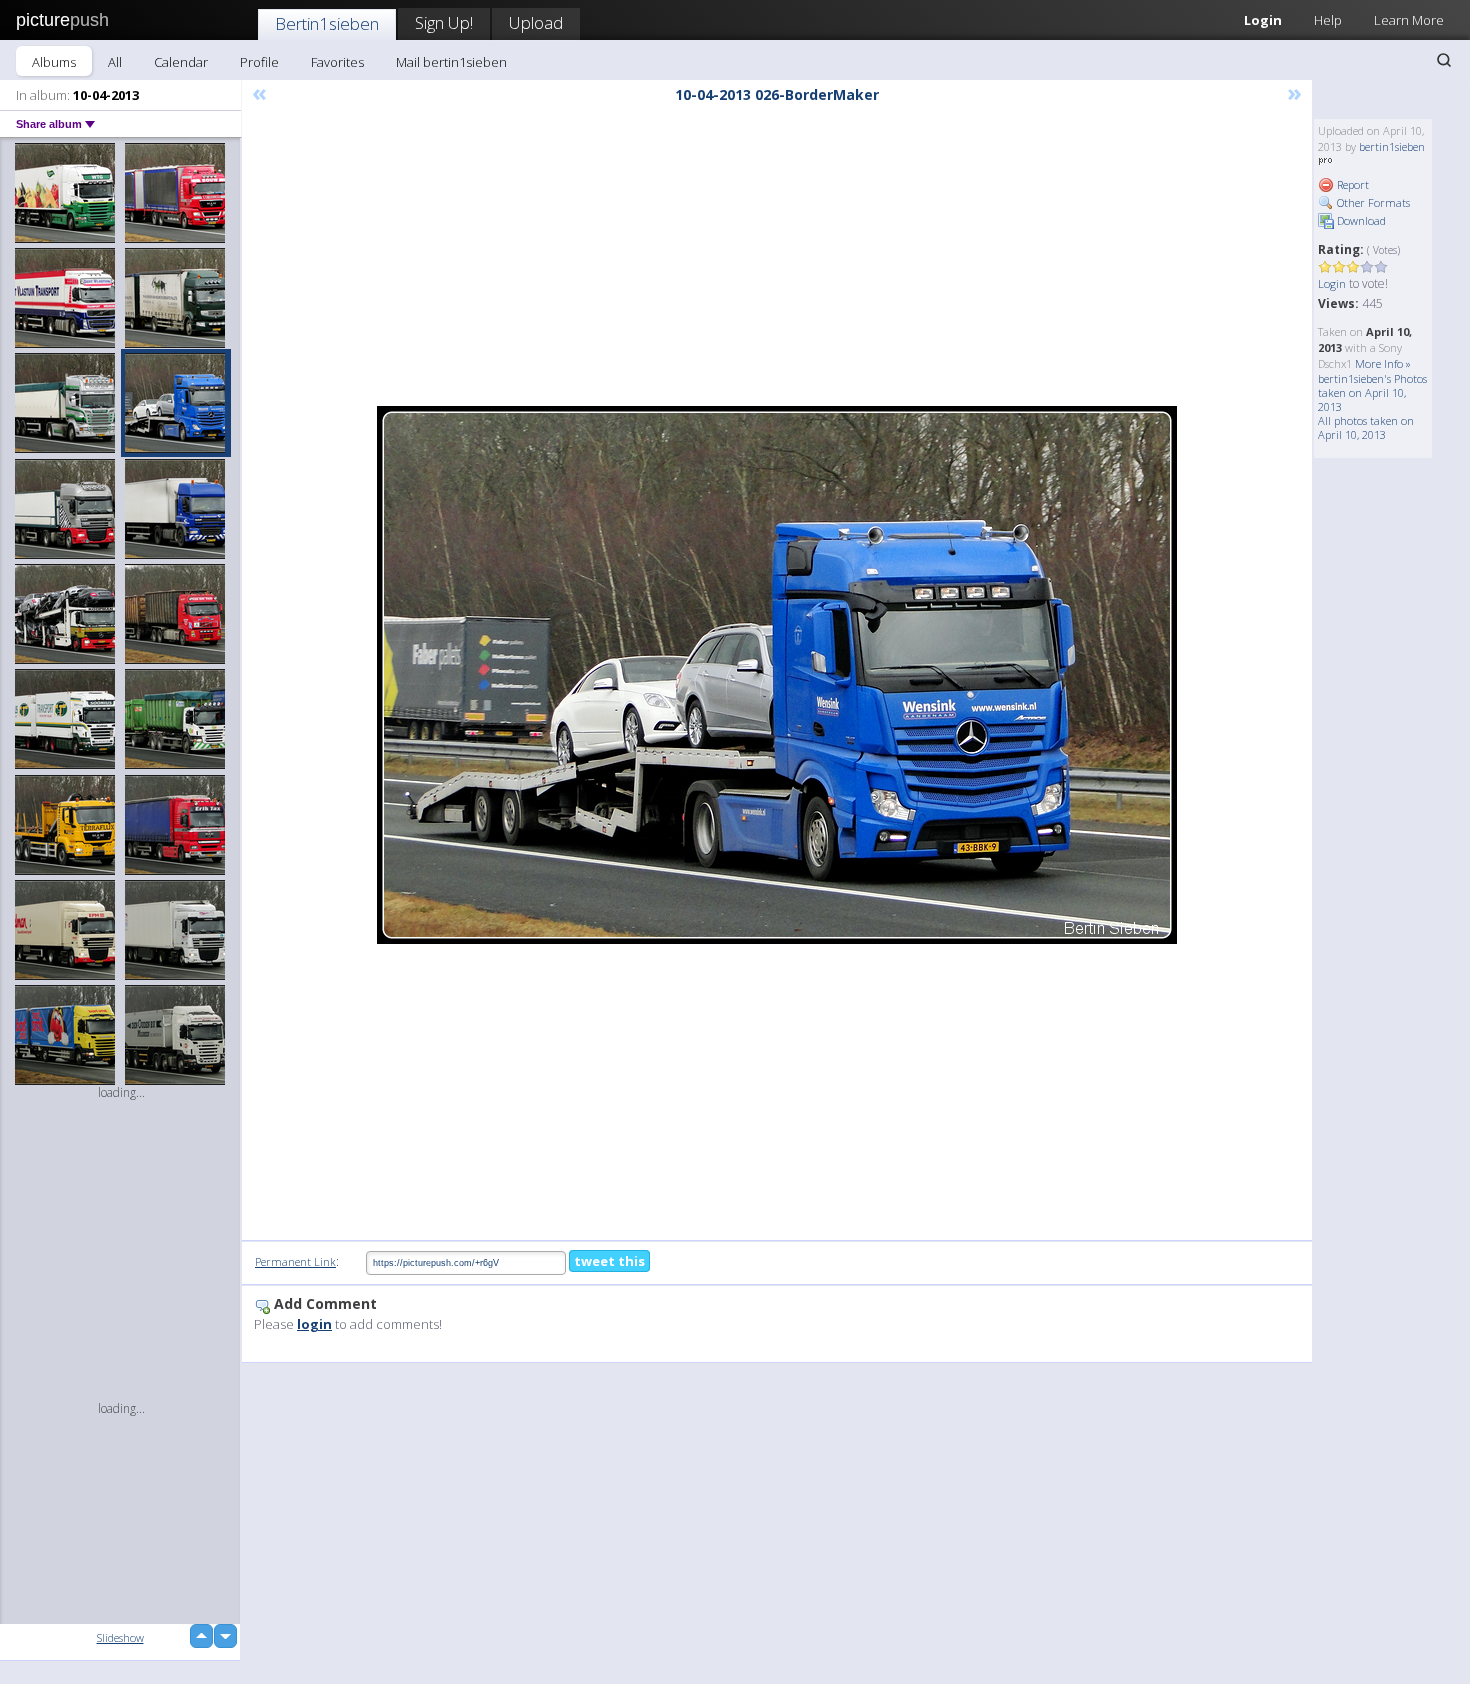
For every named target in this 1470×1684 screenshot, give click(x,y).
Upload (536, 22)
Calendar (181, 62)
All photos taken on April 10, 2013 (1366, 427)
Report (1351, 184)
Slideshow (120, 1637)
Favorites (337, 62)
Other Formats (1372, 202)
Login (1263, 20)
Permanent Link (295, 1261)
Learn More (1409, 20)
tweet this (609, 1261)
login (314, 1324)
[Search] (1444, 60)
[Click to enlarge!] (777, 675)
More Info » (1383, 363)
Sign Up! (444, 22)
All (115, 62)
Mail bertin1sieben (451, 62)
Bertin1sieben (327, 23)
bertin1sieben (1392, 146)
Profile (259, 62)
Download (1360, 220)
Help (1328, 20)
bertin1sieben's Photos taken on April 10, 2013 (1372, 392)
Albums (54, 62)
